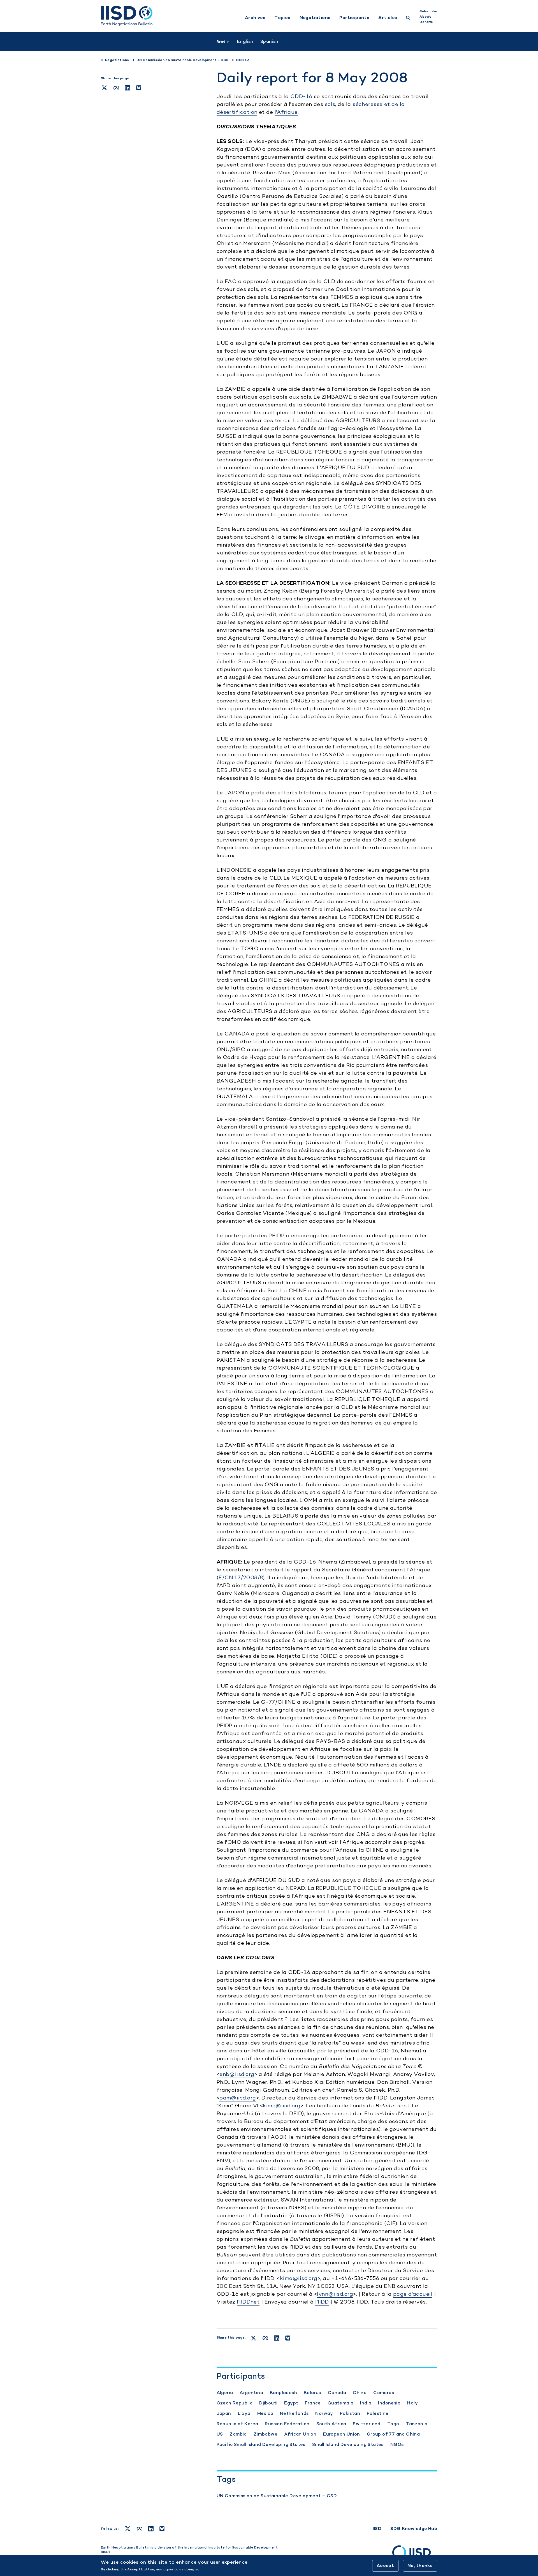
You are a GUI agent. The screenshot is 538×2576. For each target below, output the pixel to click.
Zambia (238, 2434)
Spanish (269, 41)
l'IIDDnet (248, 2302)
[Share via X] (104, 88)
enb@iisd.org (237, 2074)
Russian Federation (287, 2424)
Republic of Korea (237, 2424)
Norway (324, 2413)
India (366, 2403)
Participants (354, 18)
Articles (388, 18)
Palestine (378, 2413)
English (245, 41)
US (220, 2434)
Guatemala (341, 2403)
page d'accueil (413, 2294)
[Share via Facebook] (116, 88)
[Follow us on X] (128, 2529)
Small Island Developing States (348, 2444)
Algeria (225, 2393)
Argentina (251, 2393)
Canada (337, 2393)
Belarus (312, 2393)
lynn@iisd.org (335, 2294)
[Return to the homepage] (127, 16)
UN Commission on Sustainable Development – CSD (277, 2496)
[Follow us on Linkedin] (151, 2529)
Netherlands (294, 2413)
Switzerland (367, 2424)
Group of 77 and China (393, 2434)
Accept (385, 2565)
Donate (426, 22)
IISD (377, 2528)
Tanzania (417, 2424)
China (360, 2393)
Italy (412, 2403)
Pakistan (350, 2413)
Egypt (291, 2403)
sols (330, 104)
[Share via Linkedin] (127, 88)
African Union (300, 2434)
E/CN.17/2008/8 (241, 1577)
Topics (282, 18)
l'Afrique (286, 112)
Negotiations (315, 18)
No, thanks (420, 2565)
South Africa (331, 2424)
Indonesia (389, 2403)
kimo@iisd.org (282, 2106)
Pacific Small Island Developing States (261, 2444)
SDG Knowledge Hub (414, 2528)
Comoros (384, 2393)
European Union (342, 2434)
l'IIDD (322, 2302)
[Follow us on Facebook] (140, 2529)
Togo (393, 2424)
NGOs (397, 2444)
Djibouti (268, 2403)
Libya (244, 2413)
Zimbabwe (265, 2434)
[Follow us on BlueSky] (162, 2529)
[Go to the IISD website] (415, 2555)
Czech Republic (235, 2403)
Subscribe (428, 11)
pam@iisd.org (238, 2098)
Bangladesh (283, 2393)
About (425, 17)
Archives (255, 18)
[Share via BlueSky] (139, 88)
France (313, 2403)
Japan (224, 2413)
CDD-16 (301, 96)
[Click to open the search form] (408, 19)
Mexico (265, 2413)
